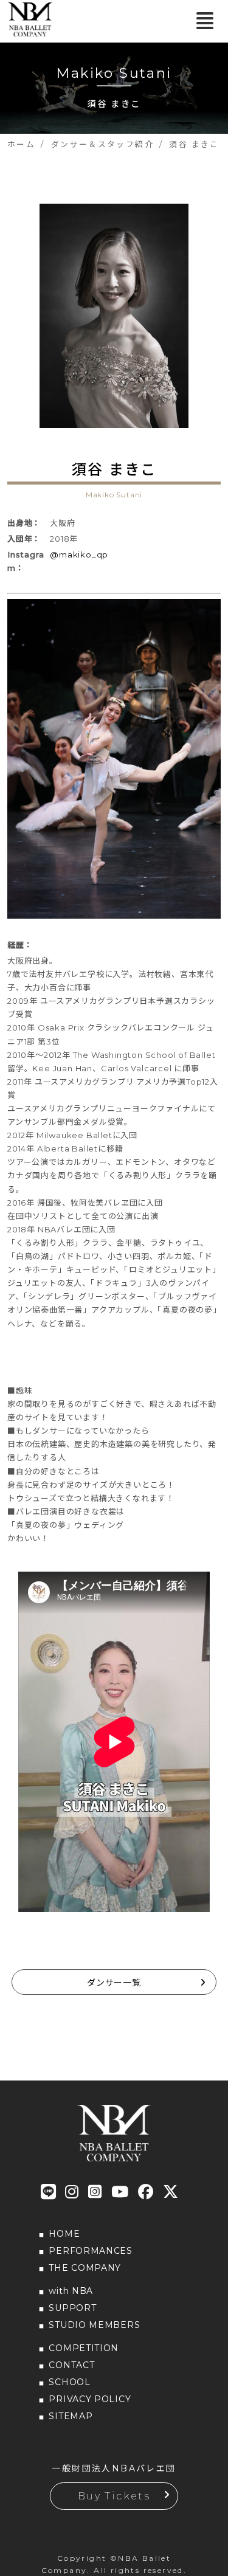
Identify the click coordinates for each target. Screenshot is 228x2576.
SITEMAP (71, 2416)
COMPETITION (84, 2348)
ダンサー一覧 (114, 1983)
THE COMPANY (85, 2268)
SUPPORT (72, 2308)
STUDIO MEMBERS (94, 2325)
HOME (64, 2234)
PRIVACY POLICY (90, 2399)
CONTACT (71, 2365)
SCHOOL (69, 2382)
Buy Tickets (114, 2496)
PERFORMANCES (90, 2251)
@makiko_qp (79, 554)
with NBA (71, 2291)
